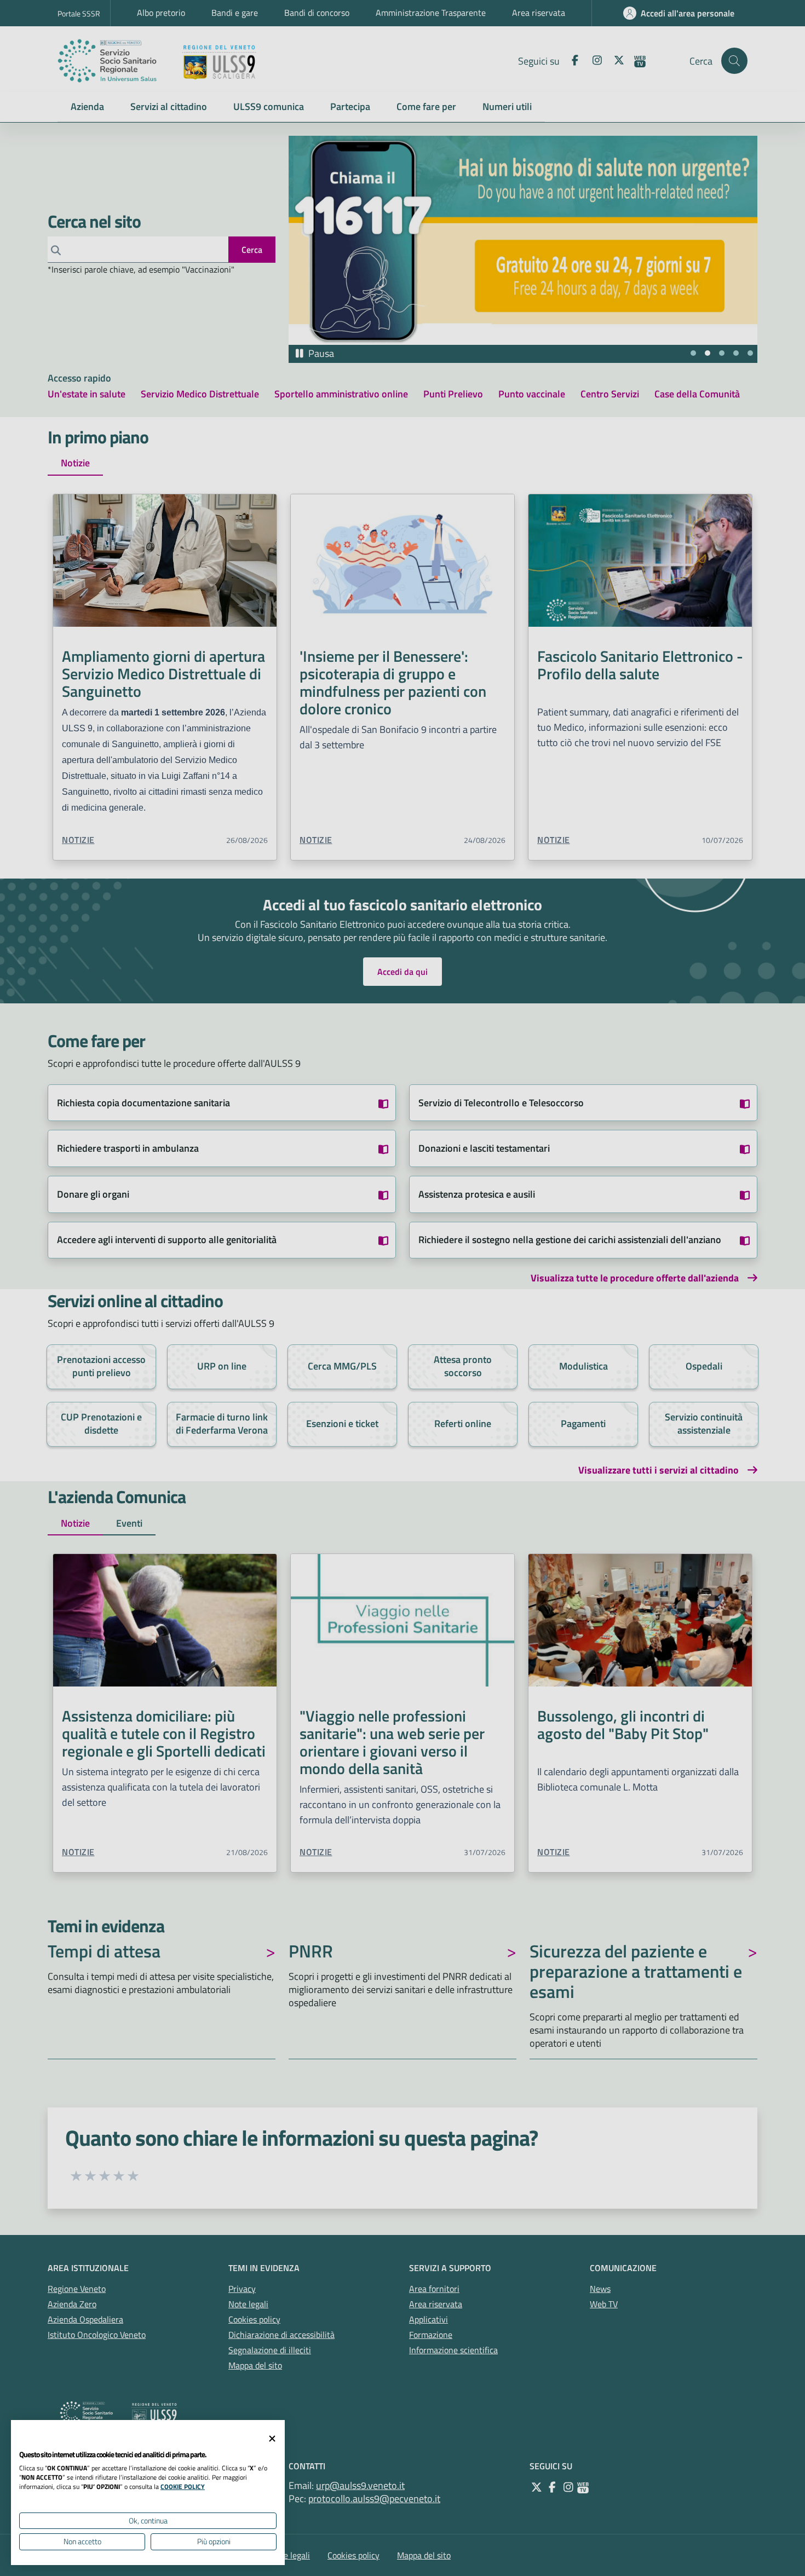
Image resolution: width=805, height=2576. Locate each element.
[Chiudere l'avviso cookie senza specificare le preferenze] (272, 2439)
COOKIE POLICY (183, 2487)
